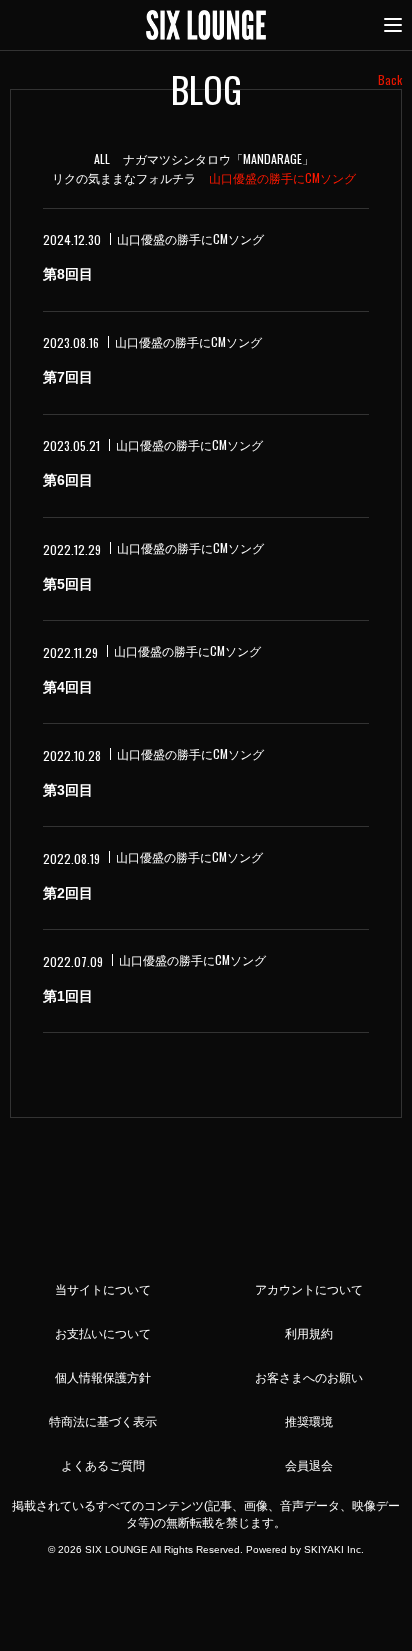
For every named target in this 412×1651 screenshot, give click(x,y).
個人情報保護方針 (103, 1378)
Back (390, 79)
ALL (102, 158)
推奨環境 (309, 1422)
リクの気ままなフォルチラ (124, 177)
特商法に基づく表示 (103, 1422)
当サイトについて (103, 1290)
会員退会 (309, 1466)
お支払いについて (103, 1334)
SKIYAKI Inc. (334, 1549)
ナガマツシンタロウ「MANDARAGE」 (218, 158)
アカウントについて (309, 1290)
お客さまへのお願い (309, 1378)
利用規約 (309, 1334)
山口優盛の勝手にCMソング (282, 177)
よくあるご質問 (103, 1466)
